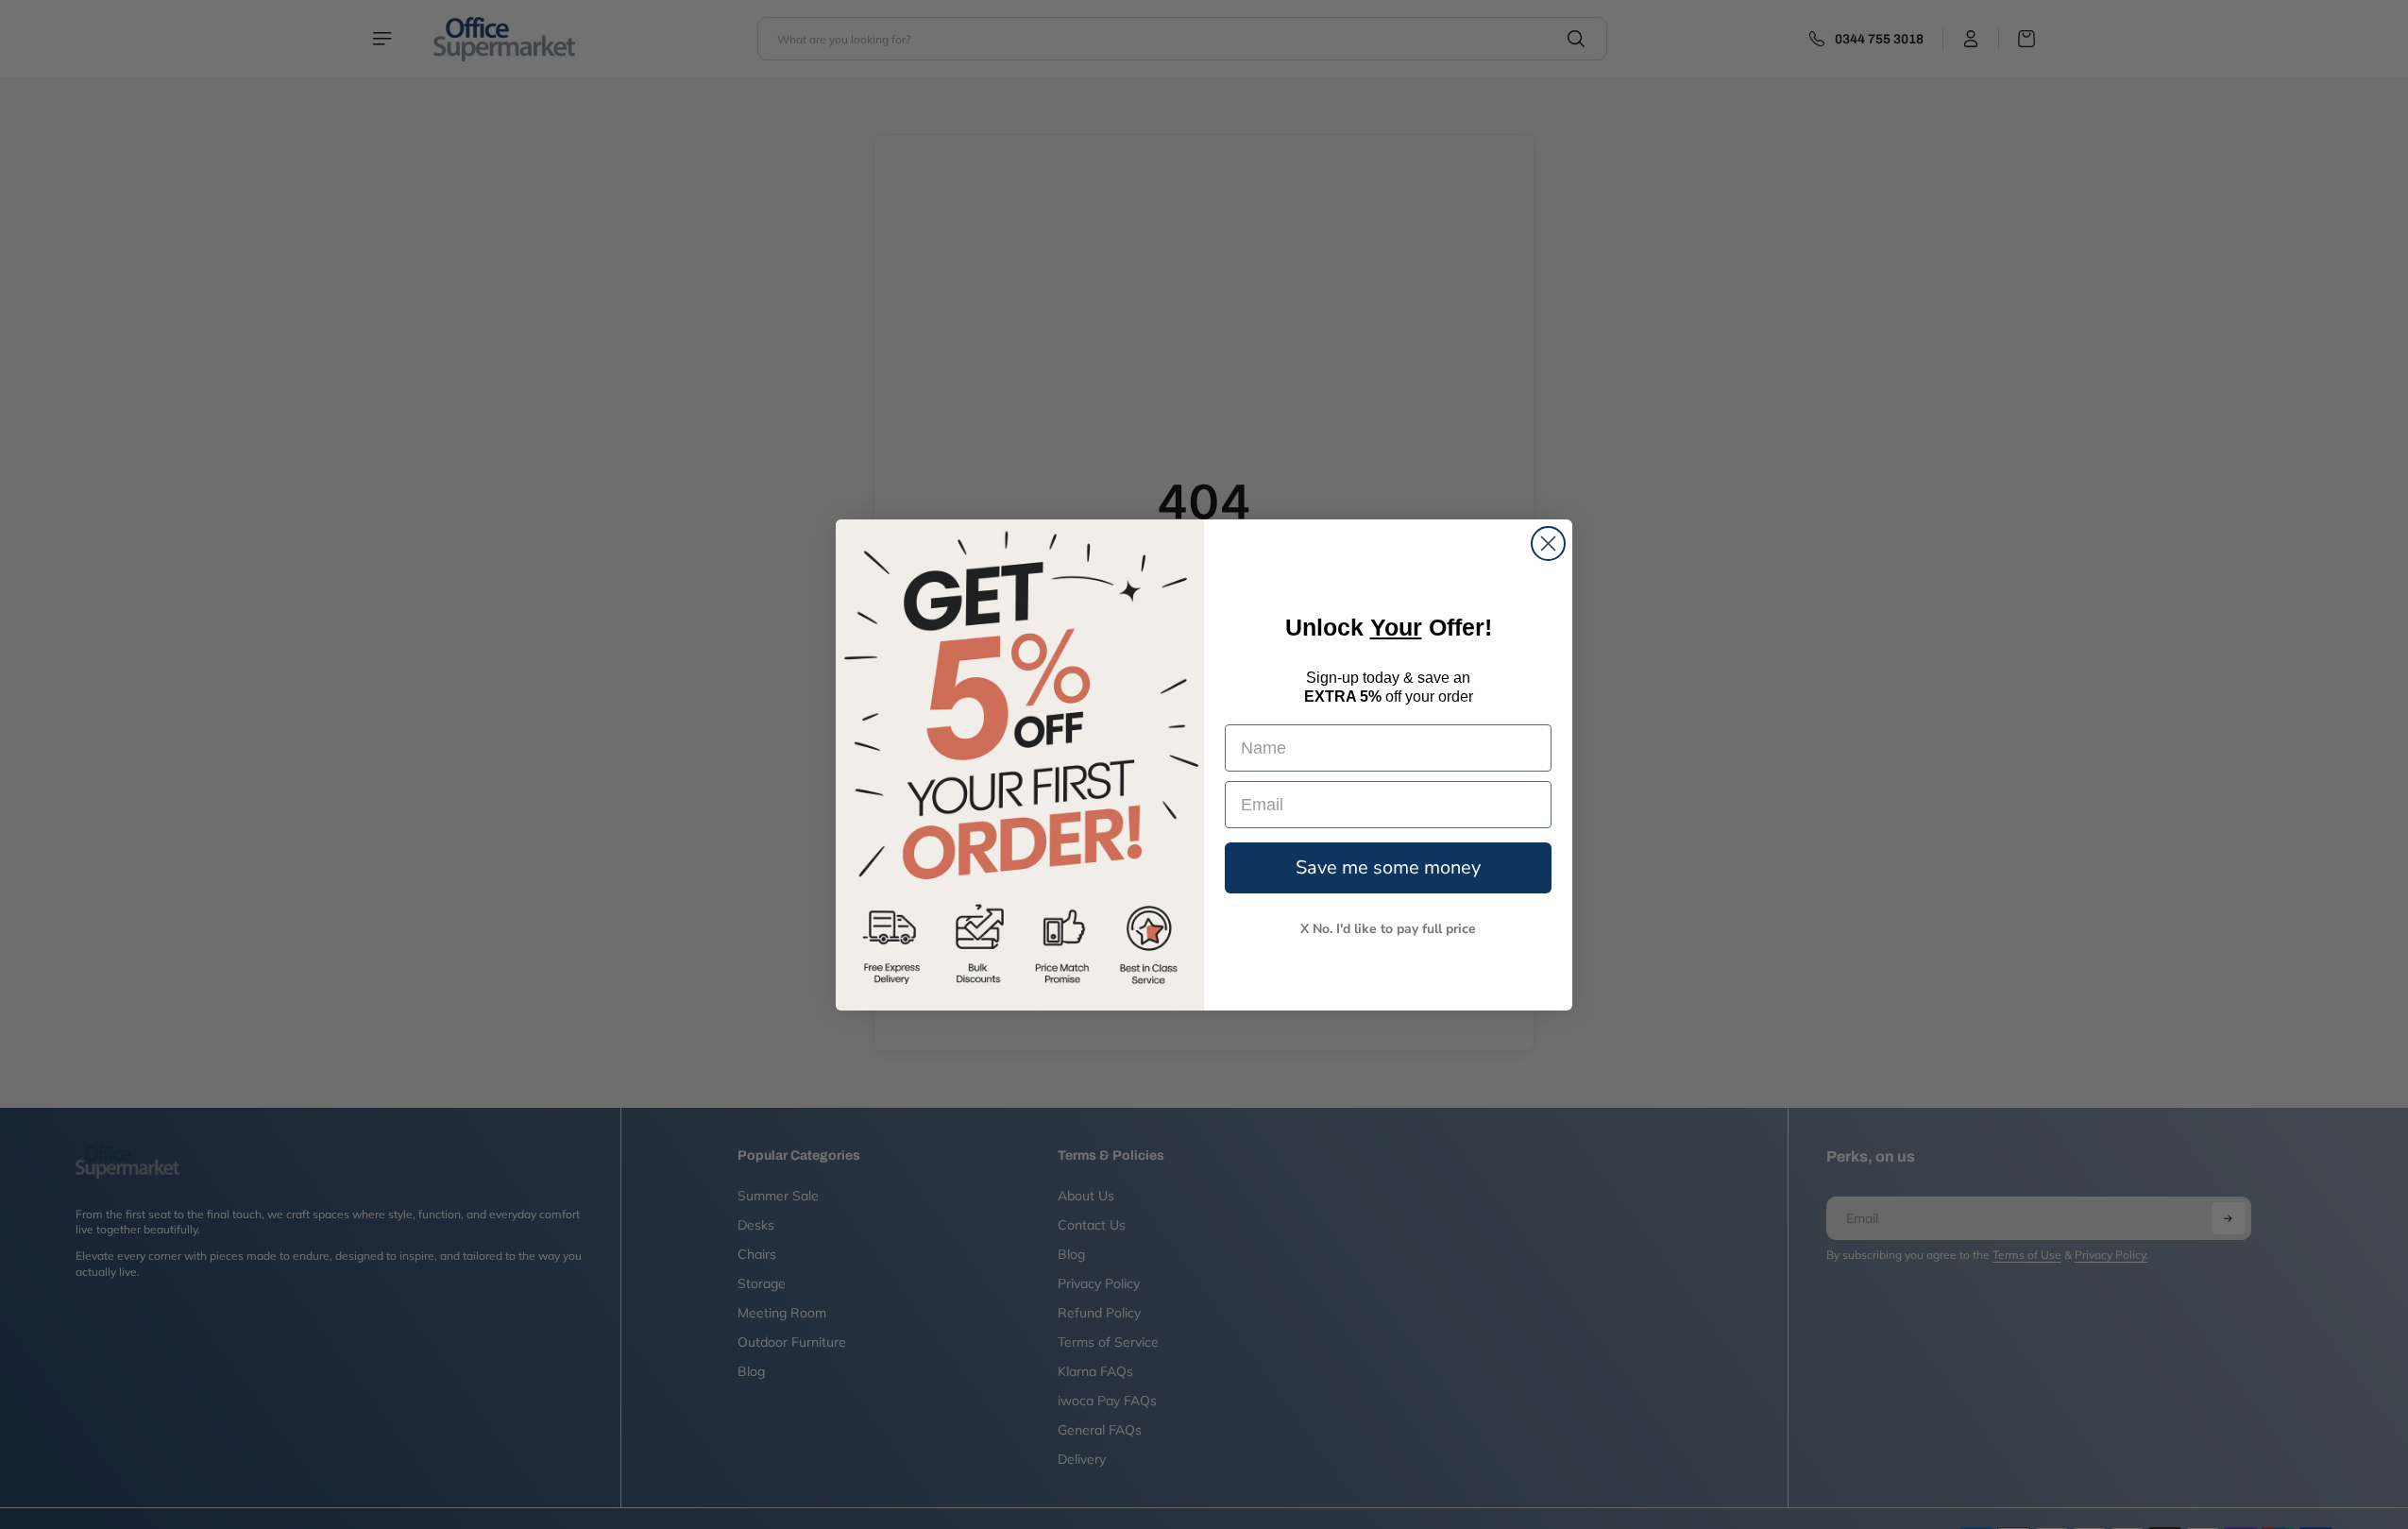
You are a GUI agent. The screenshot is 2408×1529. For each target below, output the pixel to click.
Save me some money (1388, 867)
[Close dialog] (1548, 544)
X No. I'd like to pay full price (1388, 929)
